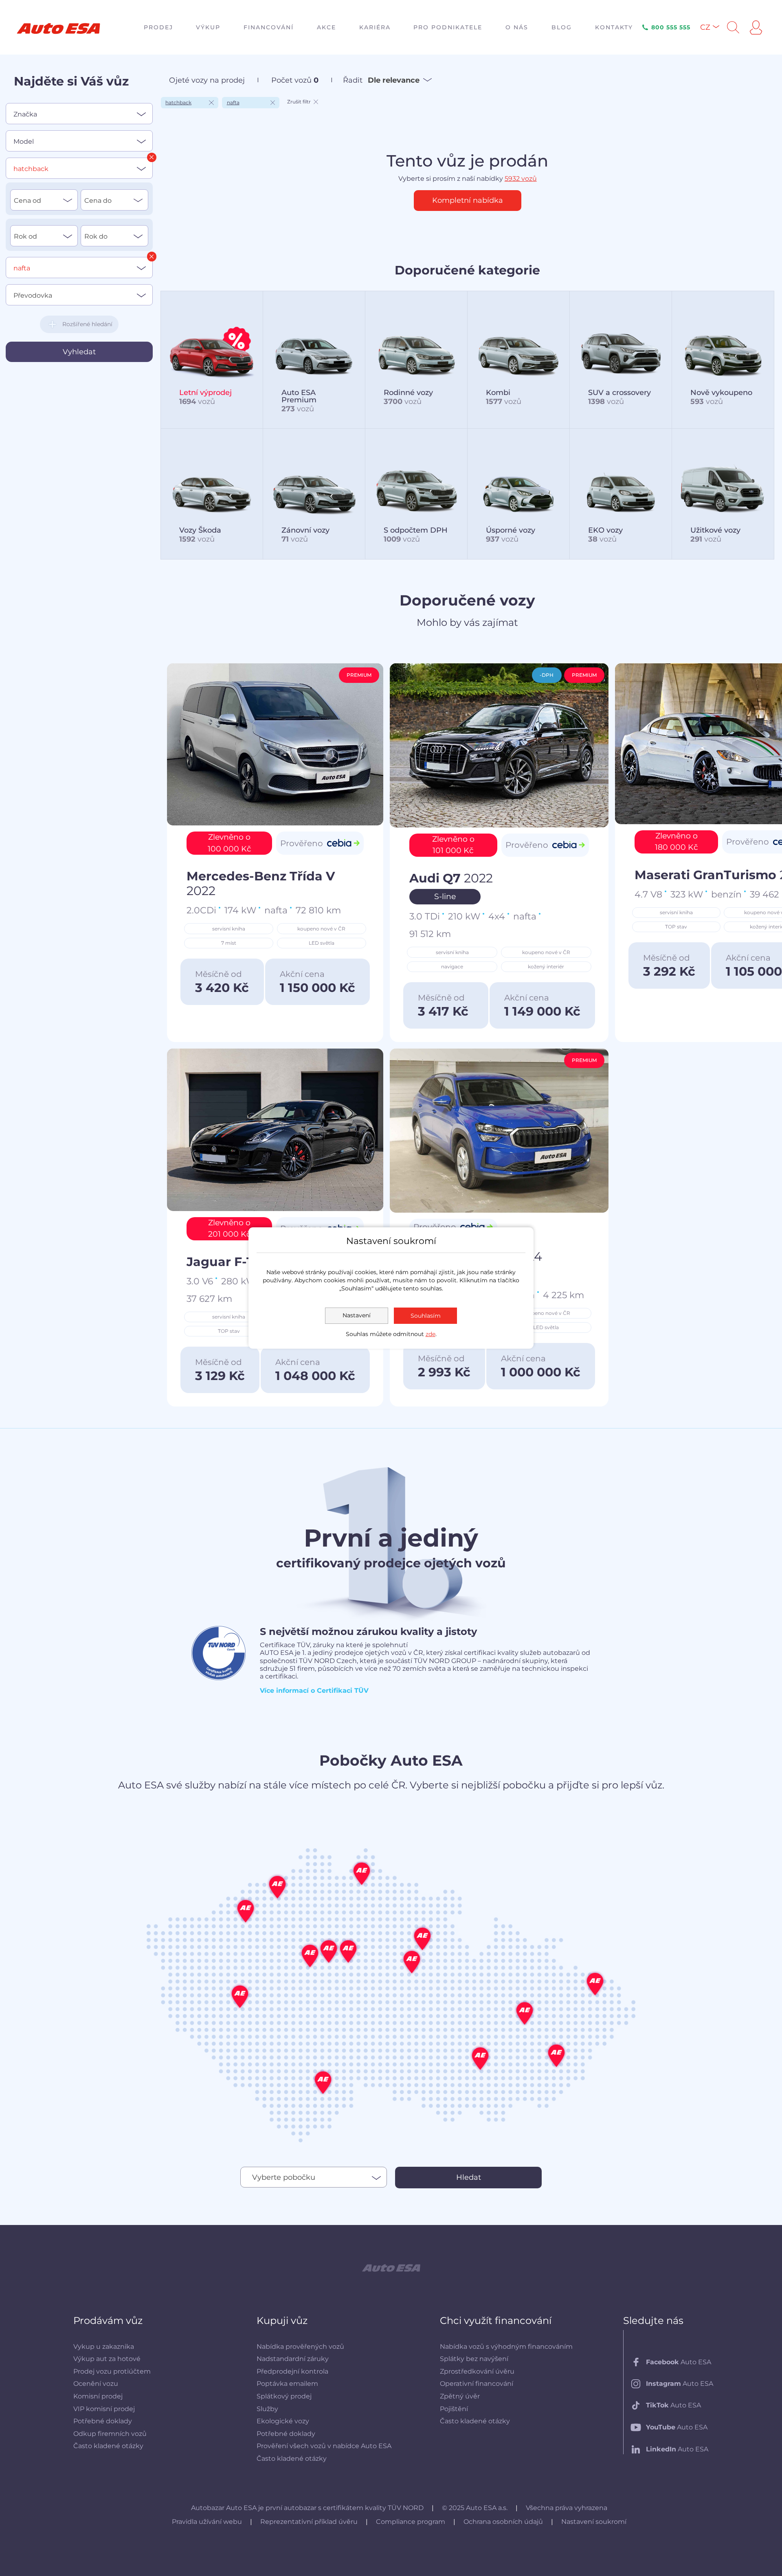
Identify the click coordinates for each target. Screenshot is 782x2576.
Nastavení (357, 1315)
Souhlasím (426, 1316)
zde (431, 1334)
